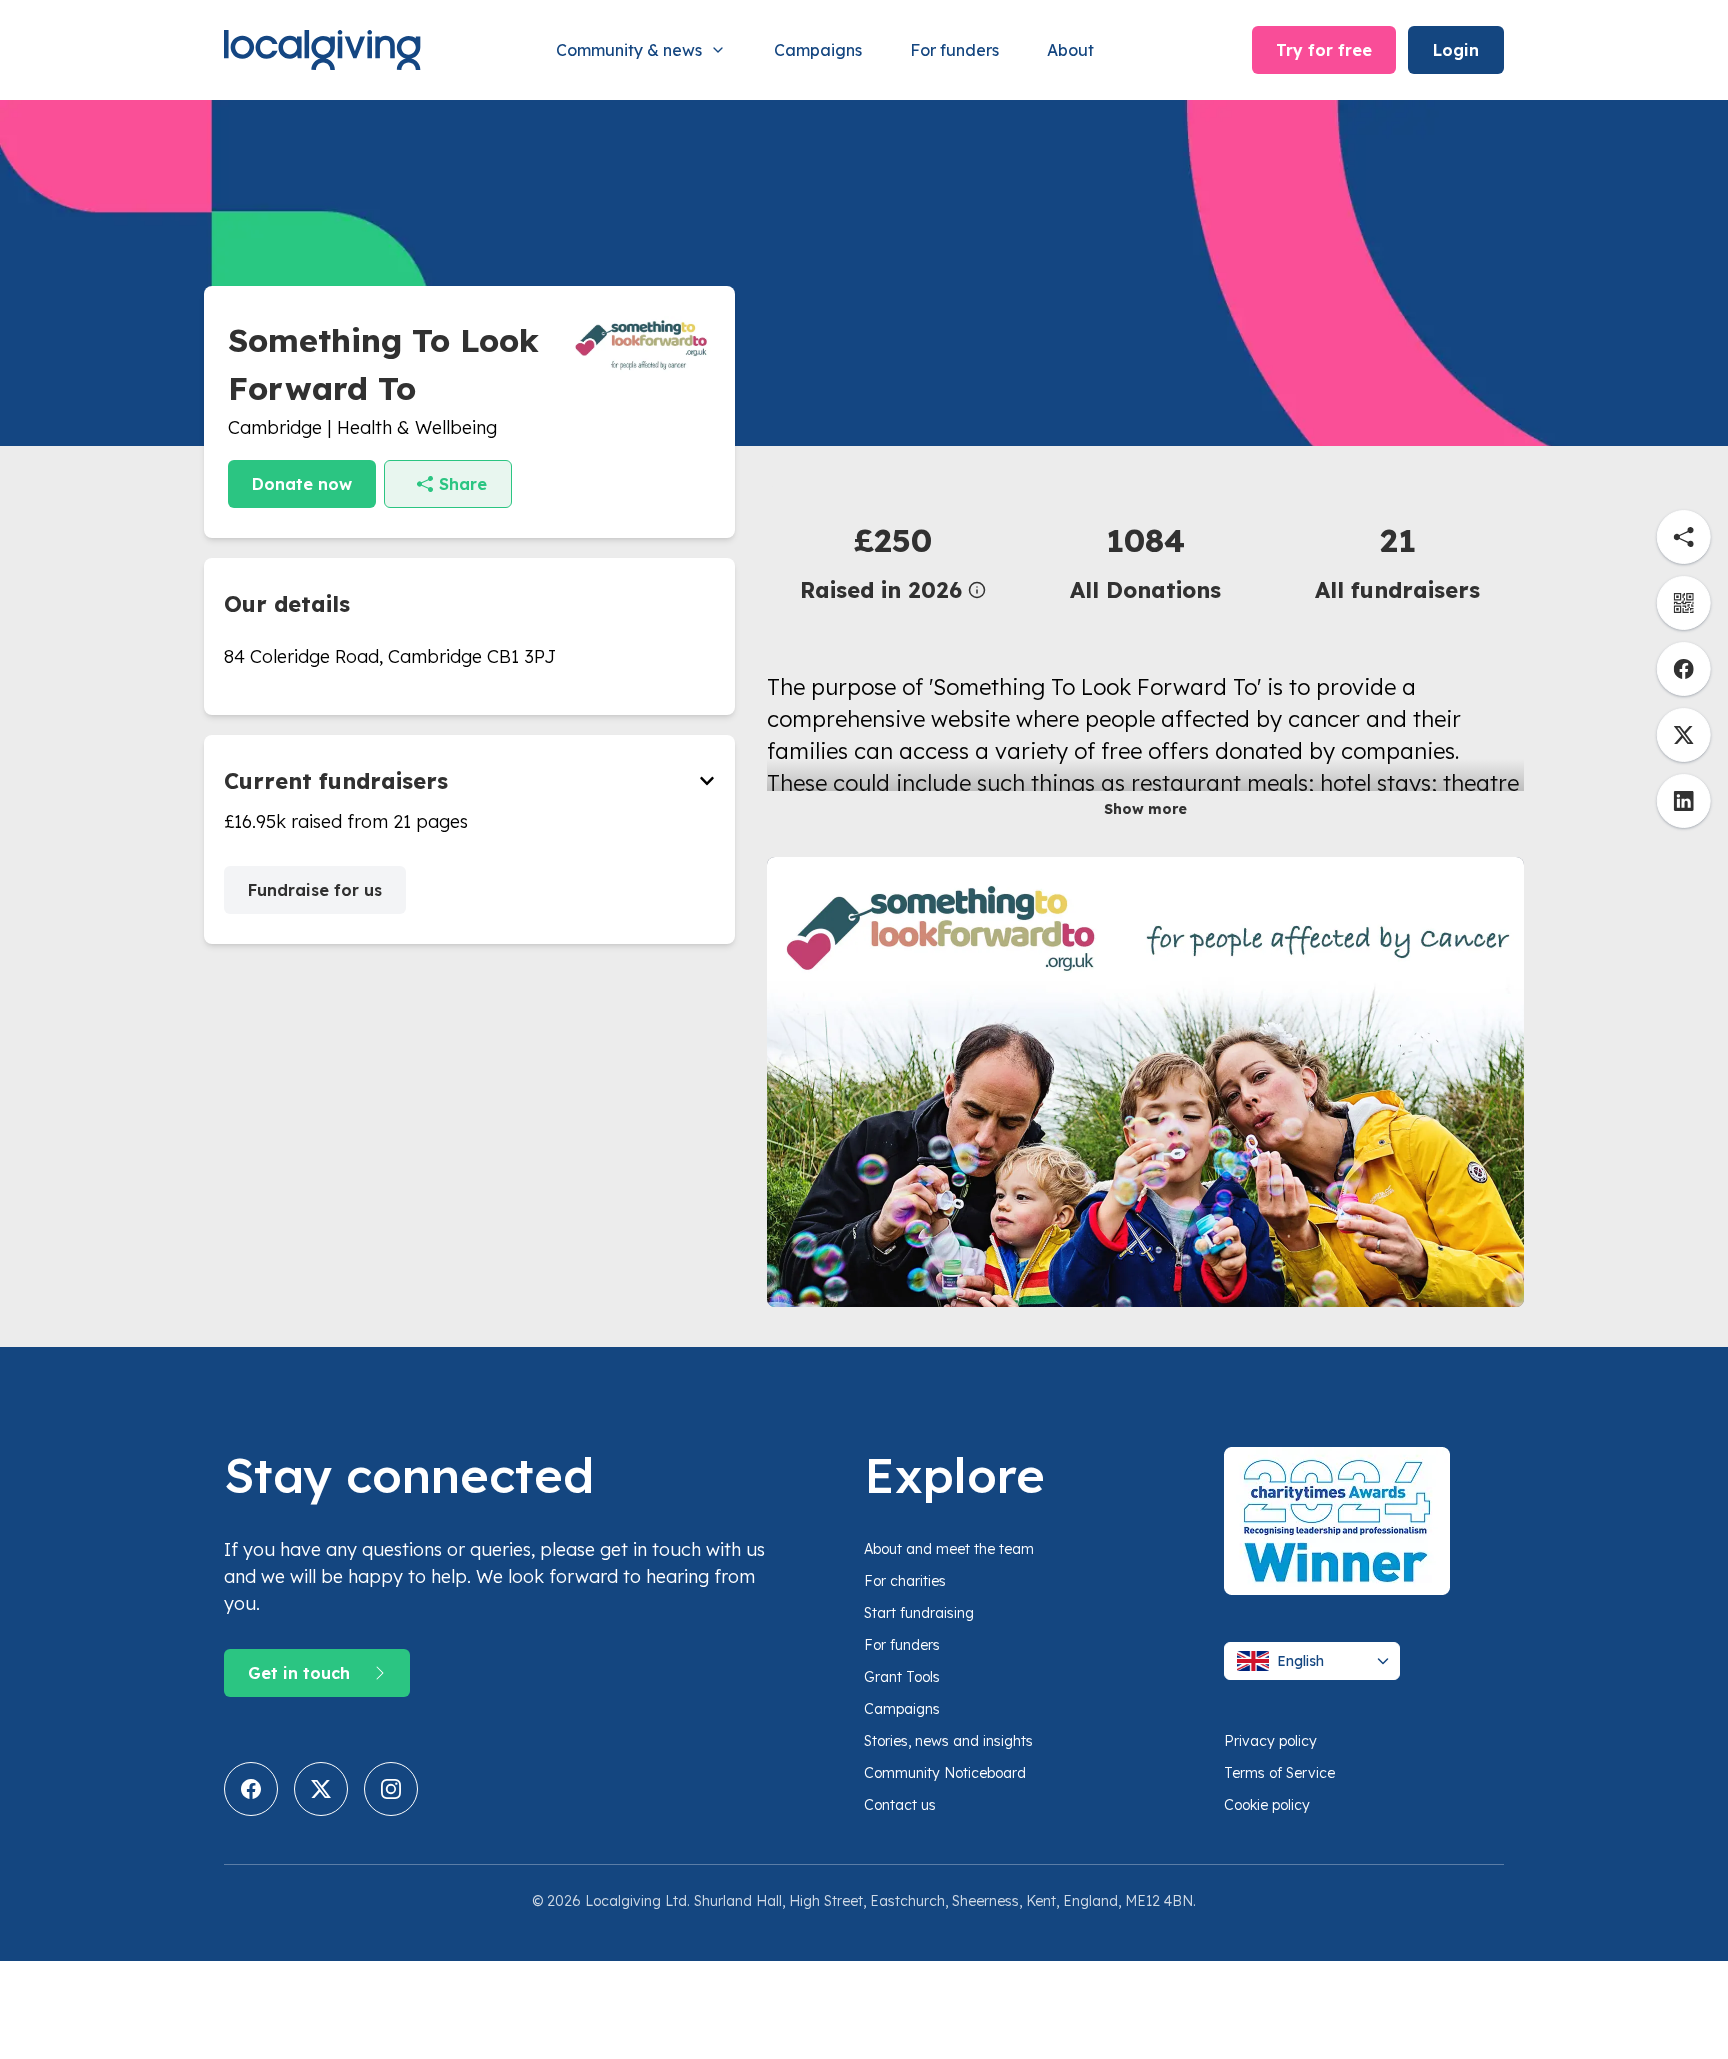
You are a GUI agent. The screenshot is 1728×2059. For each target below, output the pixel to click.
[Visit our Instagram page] (391, 1789)
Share (463, 484)
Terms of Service (1279, 1773)
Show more (1145, 809)
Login (1456, 50)
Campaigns (818, 50)
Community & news (629, 50)
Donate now (302, 484)
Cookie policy (1267, 1805)
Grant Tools (902, 1677)
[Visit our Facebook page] (251, 1789)
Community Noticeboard (945, 1773)
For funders (954, 50)
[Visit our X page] (321, 1789)
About (1070, 50)
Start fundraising (919, 1613)
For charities (905, 1581)
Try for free (1324, 50)
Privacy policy (1270, 1741)
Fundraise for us (315, 890)
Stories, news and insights (948, 1741)
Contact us (900, 1805)
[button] (893, 561)
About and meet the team (949, 1549)
